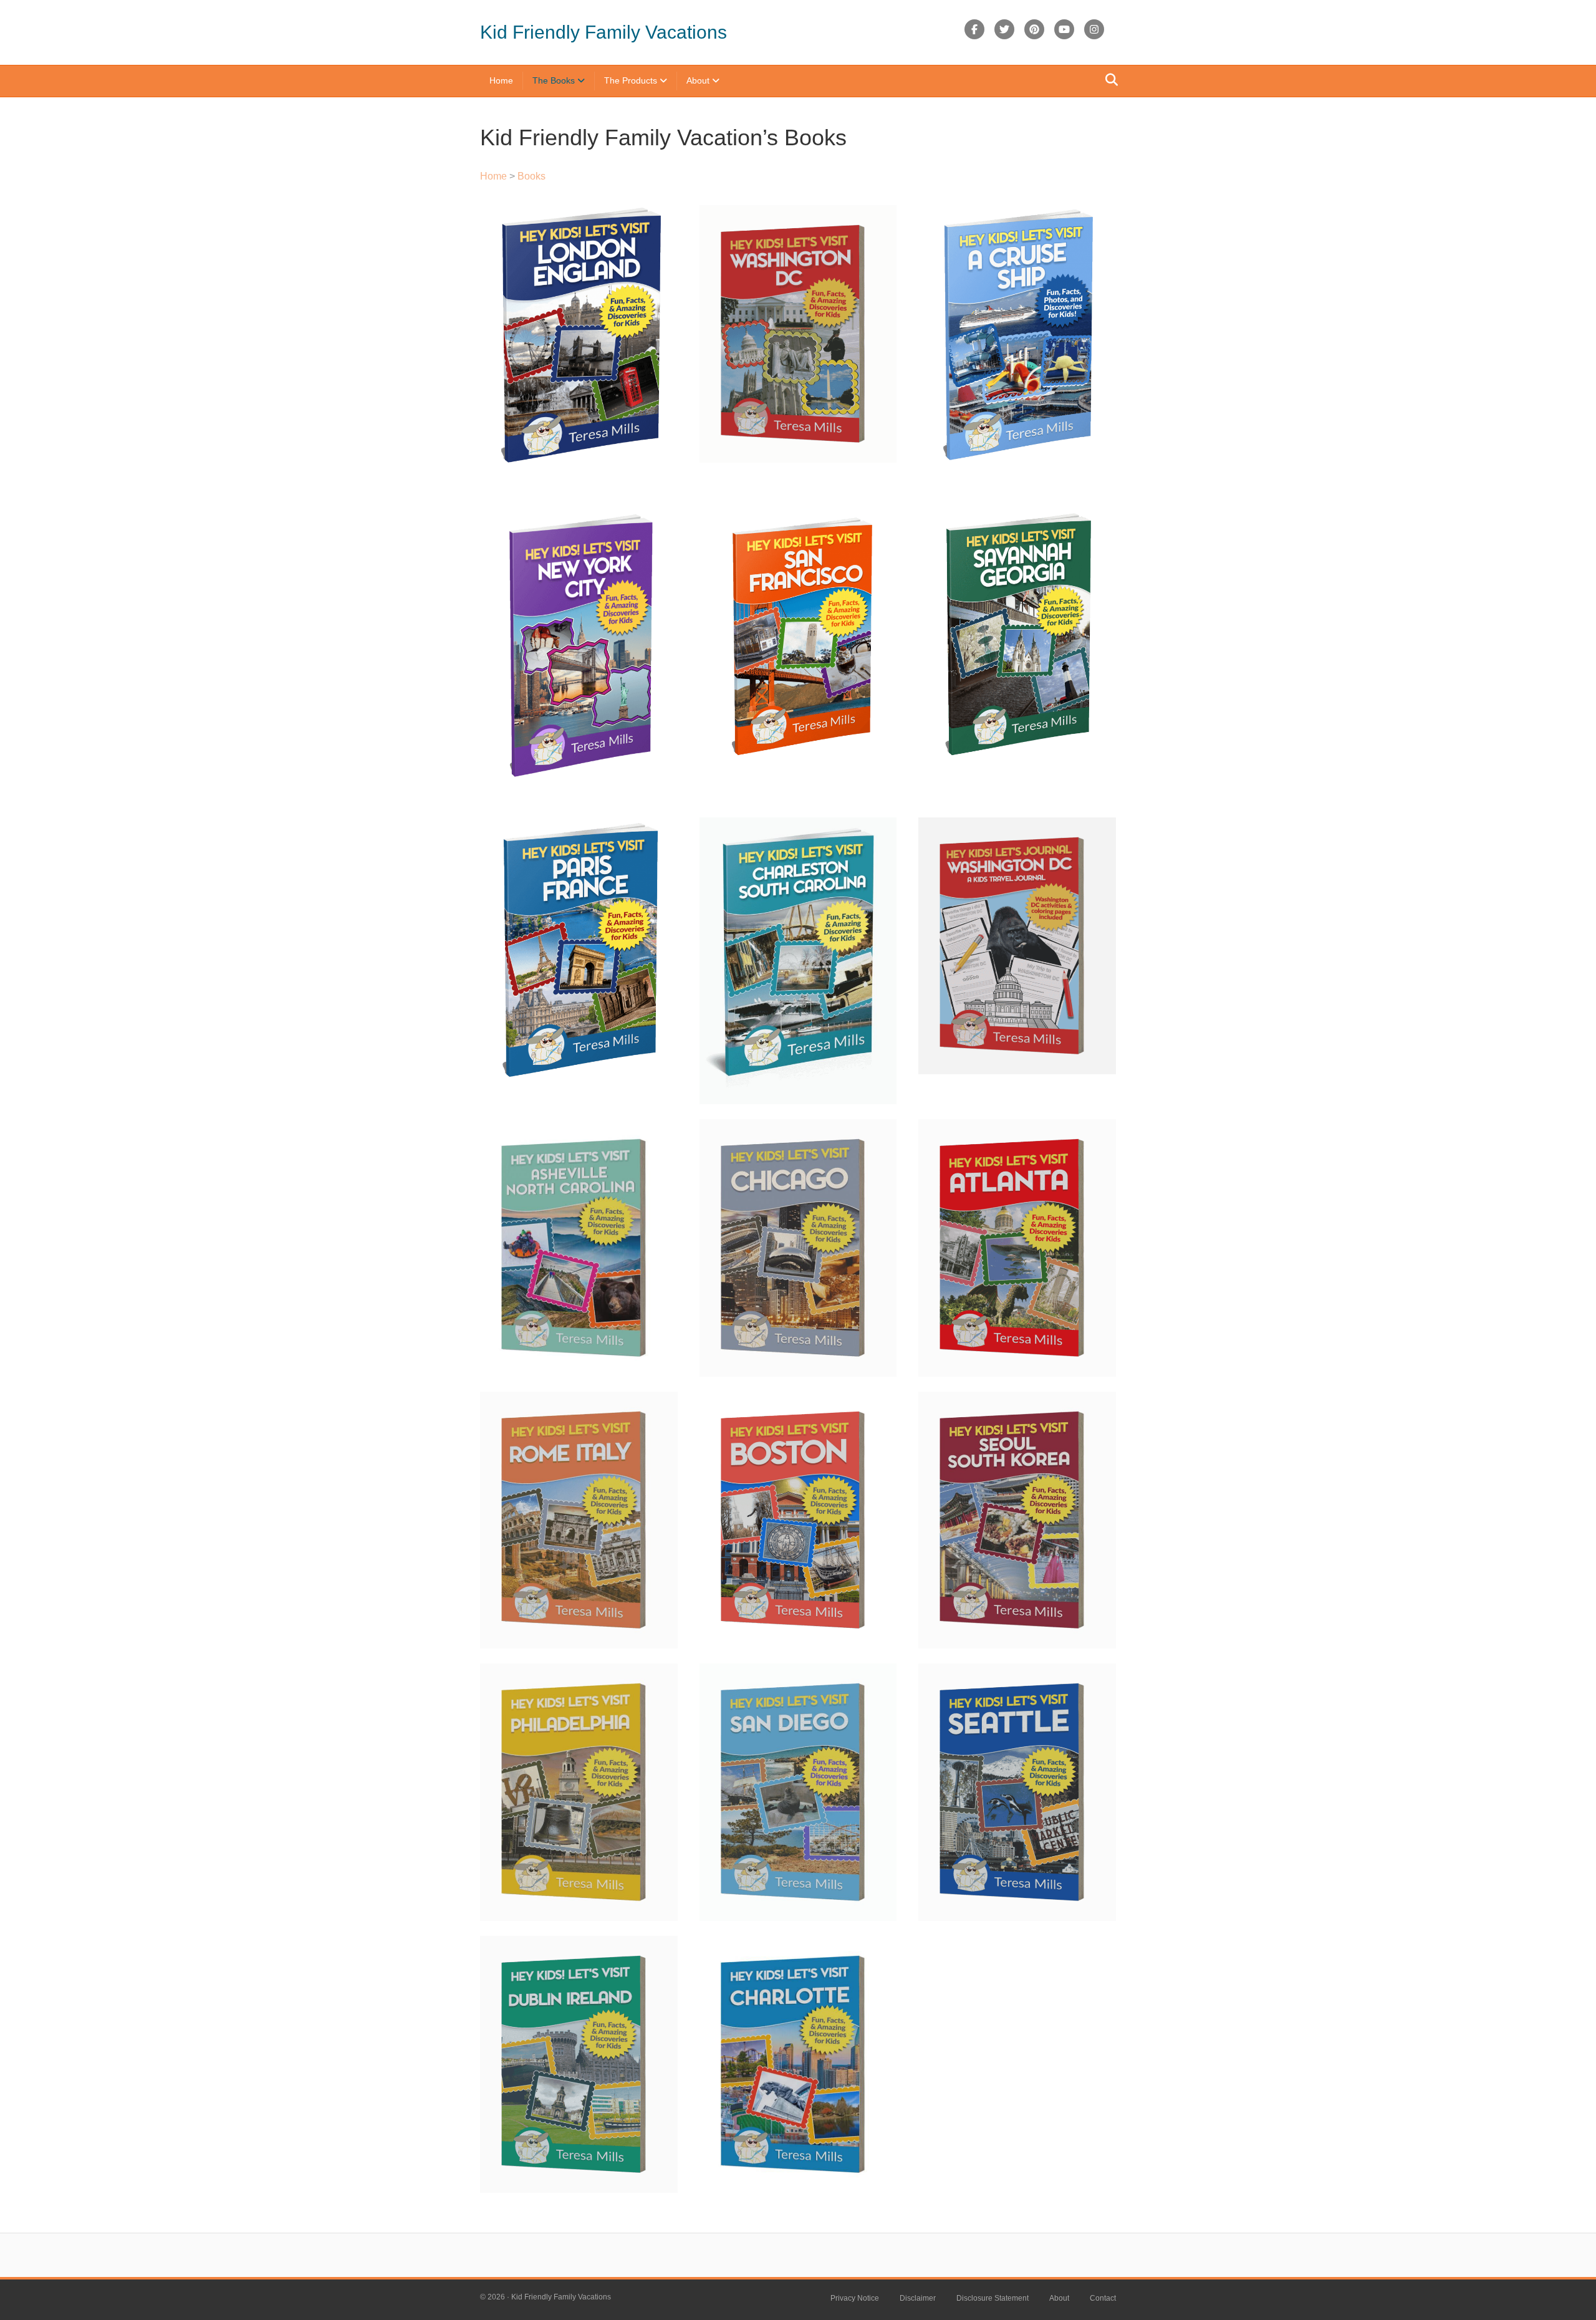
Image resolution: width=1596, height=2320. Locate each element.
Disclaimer (918, 2298)
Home (501, 80)
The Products (631, 80)
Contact (1103, 2298)
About (698, 80)
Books (531, 176)
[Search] (1108, 80)
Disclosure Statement (993, 2298)
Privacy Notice (855, 2298)
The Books (554, 80)
